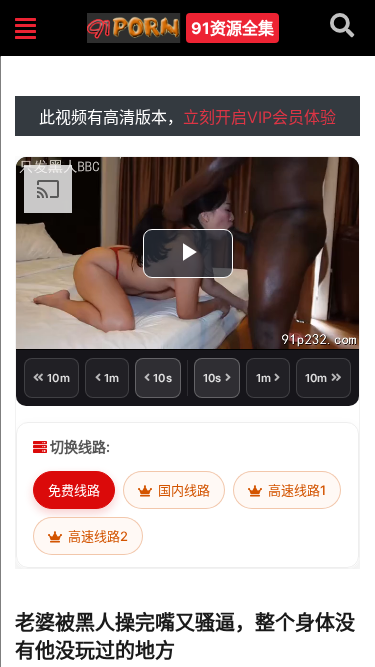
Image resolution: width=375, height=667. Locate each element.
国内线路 (182, 490)
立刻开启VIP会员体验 (259, 117)
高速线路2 (96, 536)
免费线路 (74, 490)
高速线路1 (295, 490)
